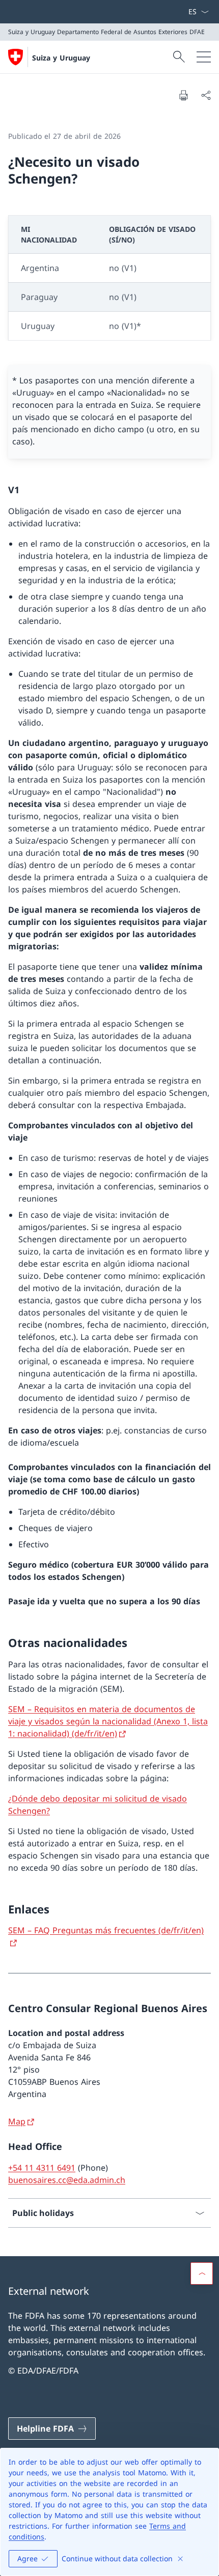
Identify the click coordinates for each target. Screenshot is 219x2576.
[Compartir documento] (206, 95)
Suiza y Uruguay (61, 58)
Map (17, 2121)
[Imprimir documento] (183, 95)
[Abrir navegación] (204, 57)
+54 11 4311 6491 (42, 2168)
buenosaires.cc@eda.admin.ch (67, 2180)
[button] (202, 2273)
